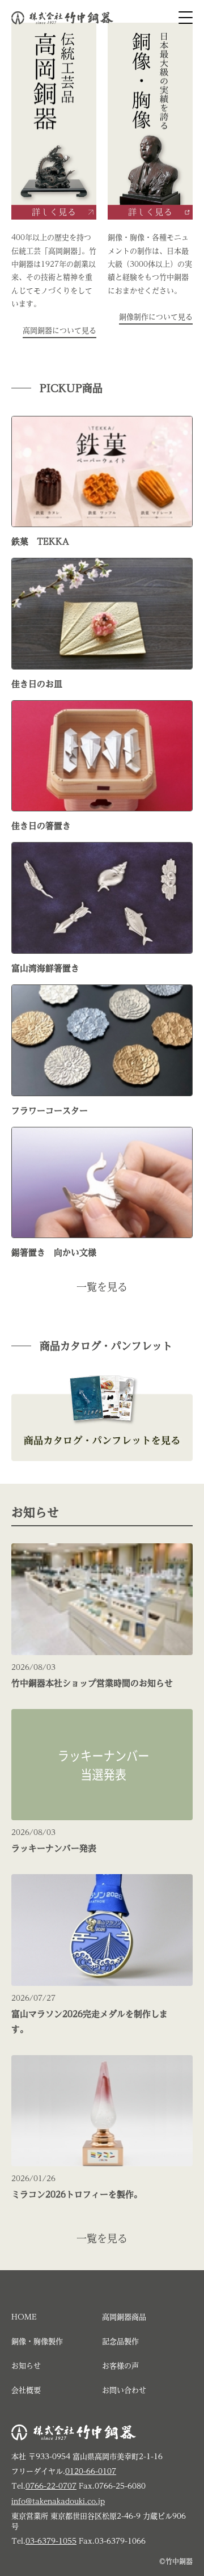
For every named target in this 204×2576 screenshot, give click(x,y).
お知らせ (26, 2366)
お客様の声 (120, 2366)
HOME (24, 2317)
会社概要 (26, 2390)
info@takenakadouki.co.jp (58, 2501)
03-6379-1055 (51, 2541)
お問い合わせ (124, 2390)
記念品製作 (120, 2341)
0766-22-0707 (51, 2486)
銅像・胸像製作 (37, 2341)
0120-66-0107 (91, 2471)
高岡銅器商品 (124, 2317)
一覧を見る (102, 1287)
